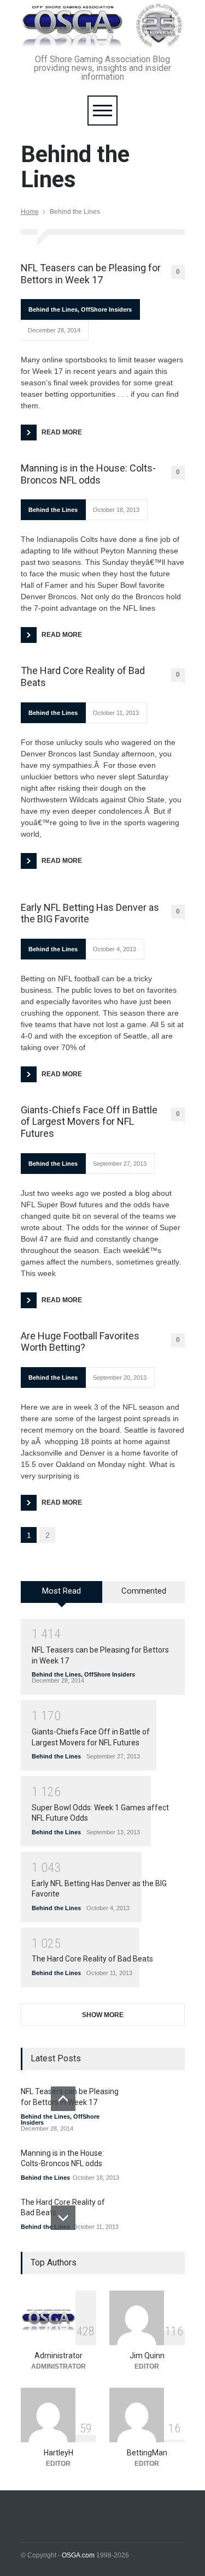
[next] (63, 2218)
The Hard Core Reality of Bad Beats (83, 676)
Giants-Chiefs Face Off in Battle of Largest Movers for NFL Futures (89, 1122)
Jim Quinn (147, 2356)
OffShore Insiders (106, 309)
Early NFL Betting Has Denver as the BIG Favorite (90, 913)
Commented (144, 1591)
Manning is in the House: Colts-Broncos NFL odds (88, 474)
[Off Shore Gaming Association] (103, 34)
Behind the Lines (53, 309)
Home (30, 212)
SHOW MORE (103, 2015)
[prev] (63, 2099)
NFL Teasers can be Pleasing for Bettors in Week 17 (91, 274)
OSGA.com (78, 2555)
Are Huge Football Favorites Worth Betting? (80, 1342)
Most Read (61, 1591)
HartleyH (58, 2453)
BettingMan (147, 2453)
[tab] (62, 1596)
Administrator (58, 2356)
